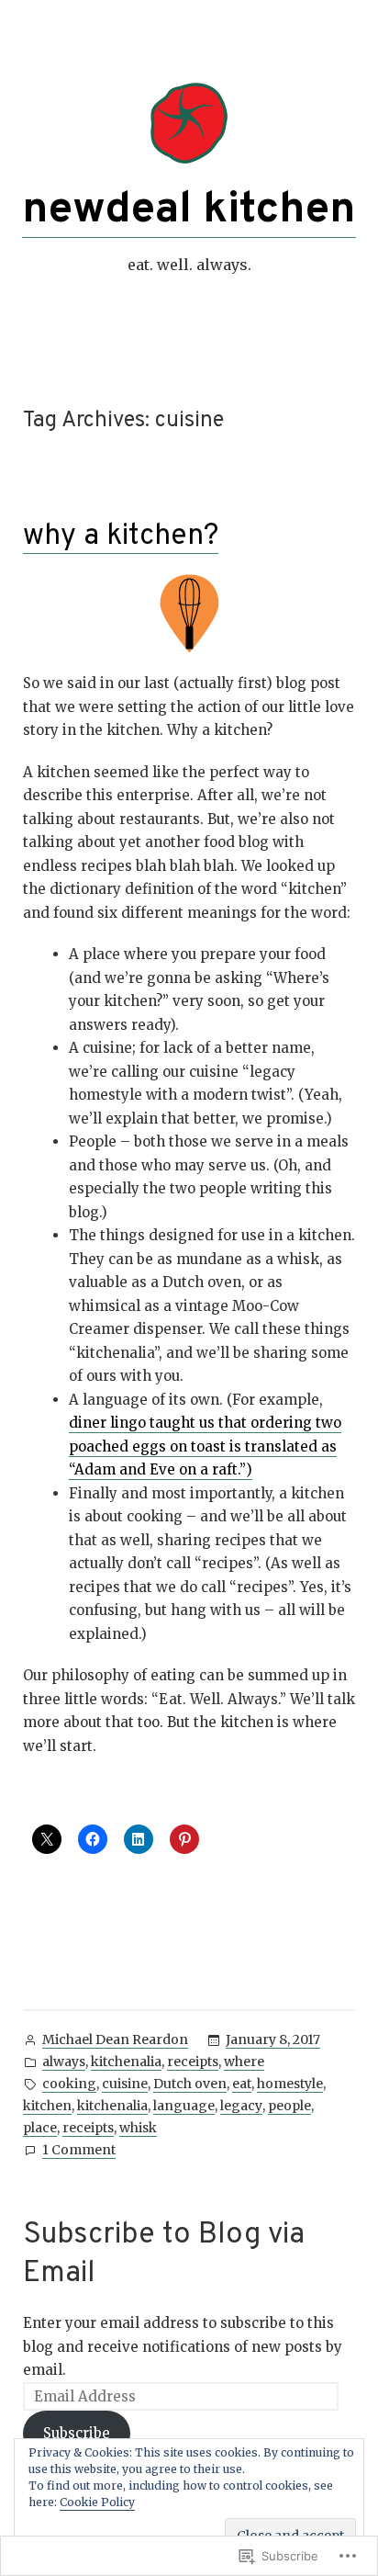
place (40, 2128)
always (64, 2062)
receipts (193, 2062)
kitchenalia (126, 2062)
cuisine (125, 2084)
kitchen (47, 2106)
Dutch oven (190, 2084)
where (244, 2062)
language (184, 2106)
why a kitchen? (121, 537)
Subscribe (77, 2433)
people (289, 2106)
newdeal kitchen (189, 210)
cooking (69, 2084)
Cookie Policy (97, 2502)
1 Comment (79, 2151)
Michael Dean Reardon (115, 2039)
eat (242, 2084)
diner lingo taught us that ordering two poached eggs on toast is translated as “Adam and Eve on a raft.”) (205, 1446)
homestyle (290, 2084)
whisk (138, 2128)
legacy (241, 2106)
